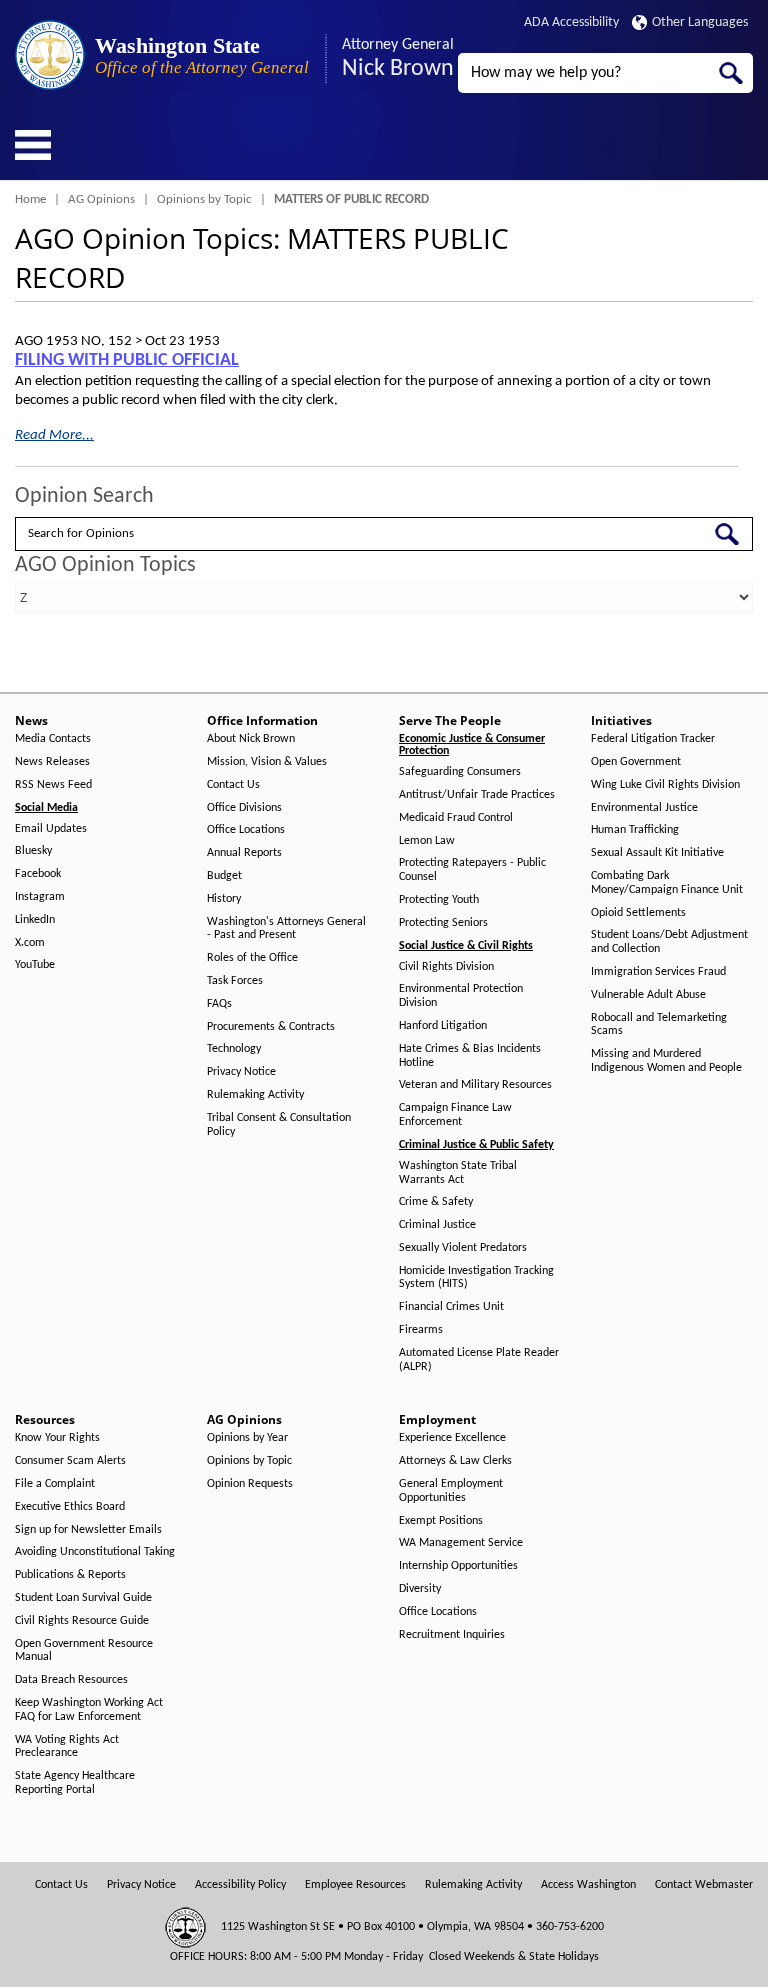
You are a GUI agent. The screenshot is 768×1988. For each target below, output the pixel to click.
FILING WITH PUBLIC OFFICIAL (127, 360)
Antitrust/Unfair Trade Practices (477, 795)
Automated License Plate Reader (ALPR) (479, 1360)
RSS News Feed (53, 785)
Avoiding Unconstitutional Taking (95, 1552)
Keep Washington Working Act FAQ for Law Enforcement (89, 1710)
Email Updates (51, 829)
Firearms (421, 1330)
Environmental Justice (644, 808)
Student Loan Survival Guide (83, 1598)
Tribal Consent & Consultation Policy (279, 1125)
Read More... (54, 435)
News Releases (52, 762)
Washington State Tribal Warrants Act (458, 1173)
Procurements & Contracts (271, 1027)
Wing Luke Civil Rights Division (665, 785)
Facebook (38, 874)
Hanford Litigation (443, 1026)
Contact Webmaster (704, 1885)
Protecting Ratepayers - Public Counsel (472, 870)
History (224, 899)
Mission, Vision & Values (267, 762)
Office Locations (246, 830)
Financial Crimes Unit (451, 1307)
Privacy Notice (241, 1072)
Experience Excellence (452, 1438)
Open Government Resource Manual (84, 1651)
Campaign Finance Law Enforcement (455, 1115)
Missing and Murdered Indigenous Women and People (666, 1061)
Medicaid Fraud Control (456, 818)
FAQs (219, 1004)
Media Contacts (53, 739)
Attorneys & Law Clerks (455, 1461)
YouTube (35, 965)
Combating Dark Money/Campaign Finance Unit (667, 883)
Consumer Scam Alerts (70, 1461)
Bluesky (33, 851)
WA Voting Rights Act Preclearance (67, 1747)
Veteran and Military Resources (475, 1085)
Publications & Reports (70, 1575)
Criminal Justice (437, 1225)
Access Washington (588, 1885)
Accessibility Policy (240, 1885)
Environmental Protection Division (461, 996)
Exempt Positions (441, 1521)
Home (30, 199)
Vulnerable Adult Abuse (648, 995)
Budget (224, 876)
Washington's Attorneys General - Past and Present (286, 929)
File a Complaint (55, 1484)
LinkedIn (35, 920)
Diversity (420, 1589)
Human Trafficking (635, 830)
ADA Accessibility (571, 22)
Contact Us (233, 785)
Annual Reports (244, 853)
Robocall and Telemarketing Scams (659, 1025)
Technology (234, 1049)
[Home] (50, 55)
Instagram (40, 897)
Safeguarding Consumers (460, 772)
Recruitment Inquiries (452, 1635)
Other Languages (700, 22)
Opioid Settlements (638, 913)
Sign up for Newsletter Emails (88, 1530)
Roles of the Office (252, 958)
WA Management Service (461, 1543)
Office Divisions (244, 808)
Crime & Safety (436, 1202)
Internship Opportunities (458, 1566)
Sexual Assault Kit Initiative (657, 853)
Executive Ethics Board (70, 1507)
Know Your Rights (57, 1438)
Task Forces (235, 981)
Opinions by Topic (204, 199)
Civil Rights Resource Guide (82, 1621)
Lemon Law (427, 841)
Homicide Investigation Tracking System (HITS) (476, 1278)
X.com (30, 943)
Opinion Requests (250, 1484)
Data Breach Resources (71, 1680)
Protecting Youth (439, 900)
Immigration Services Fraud (658, 972)
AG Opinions (101, 199)
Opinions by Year (247, 1438)
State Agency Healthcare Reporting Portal (75, 1783)
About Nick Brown (251, 739)
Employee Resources (355, 1885)
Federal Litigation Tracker (653, 739)
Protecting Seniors (443, 923)
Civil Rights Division (446, 967)
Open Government (636, 762)
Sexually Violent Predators (463, 1248)
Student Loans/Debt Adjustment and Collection (669, 942)
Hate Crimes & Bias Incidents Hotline (470, 1056)
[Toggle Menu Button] (33, 145)
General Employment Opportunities (451, 1491)
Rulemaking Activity (255, 1095)
